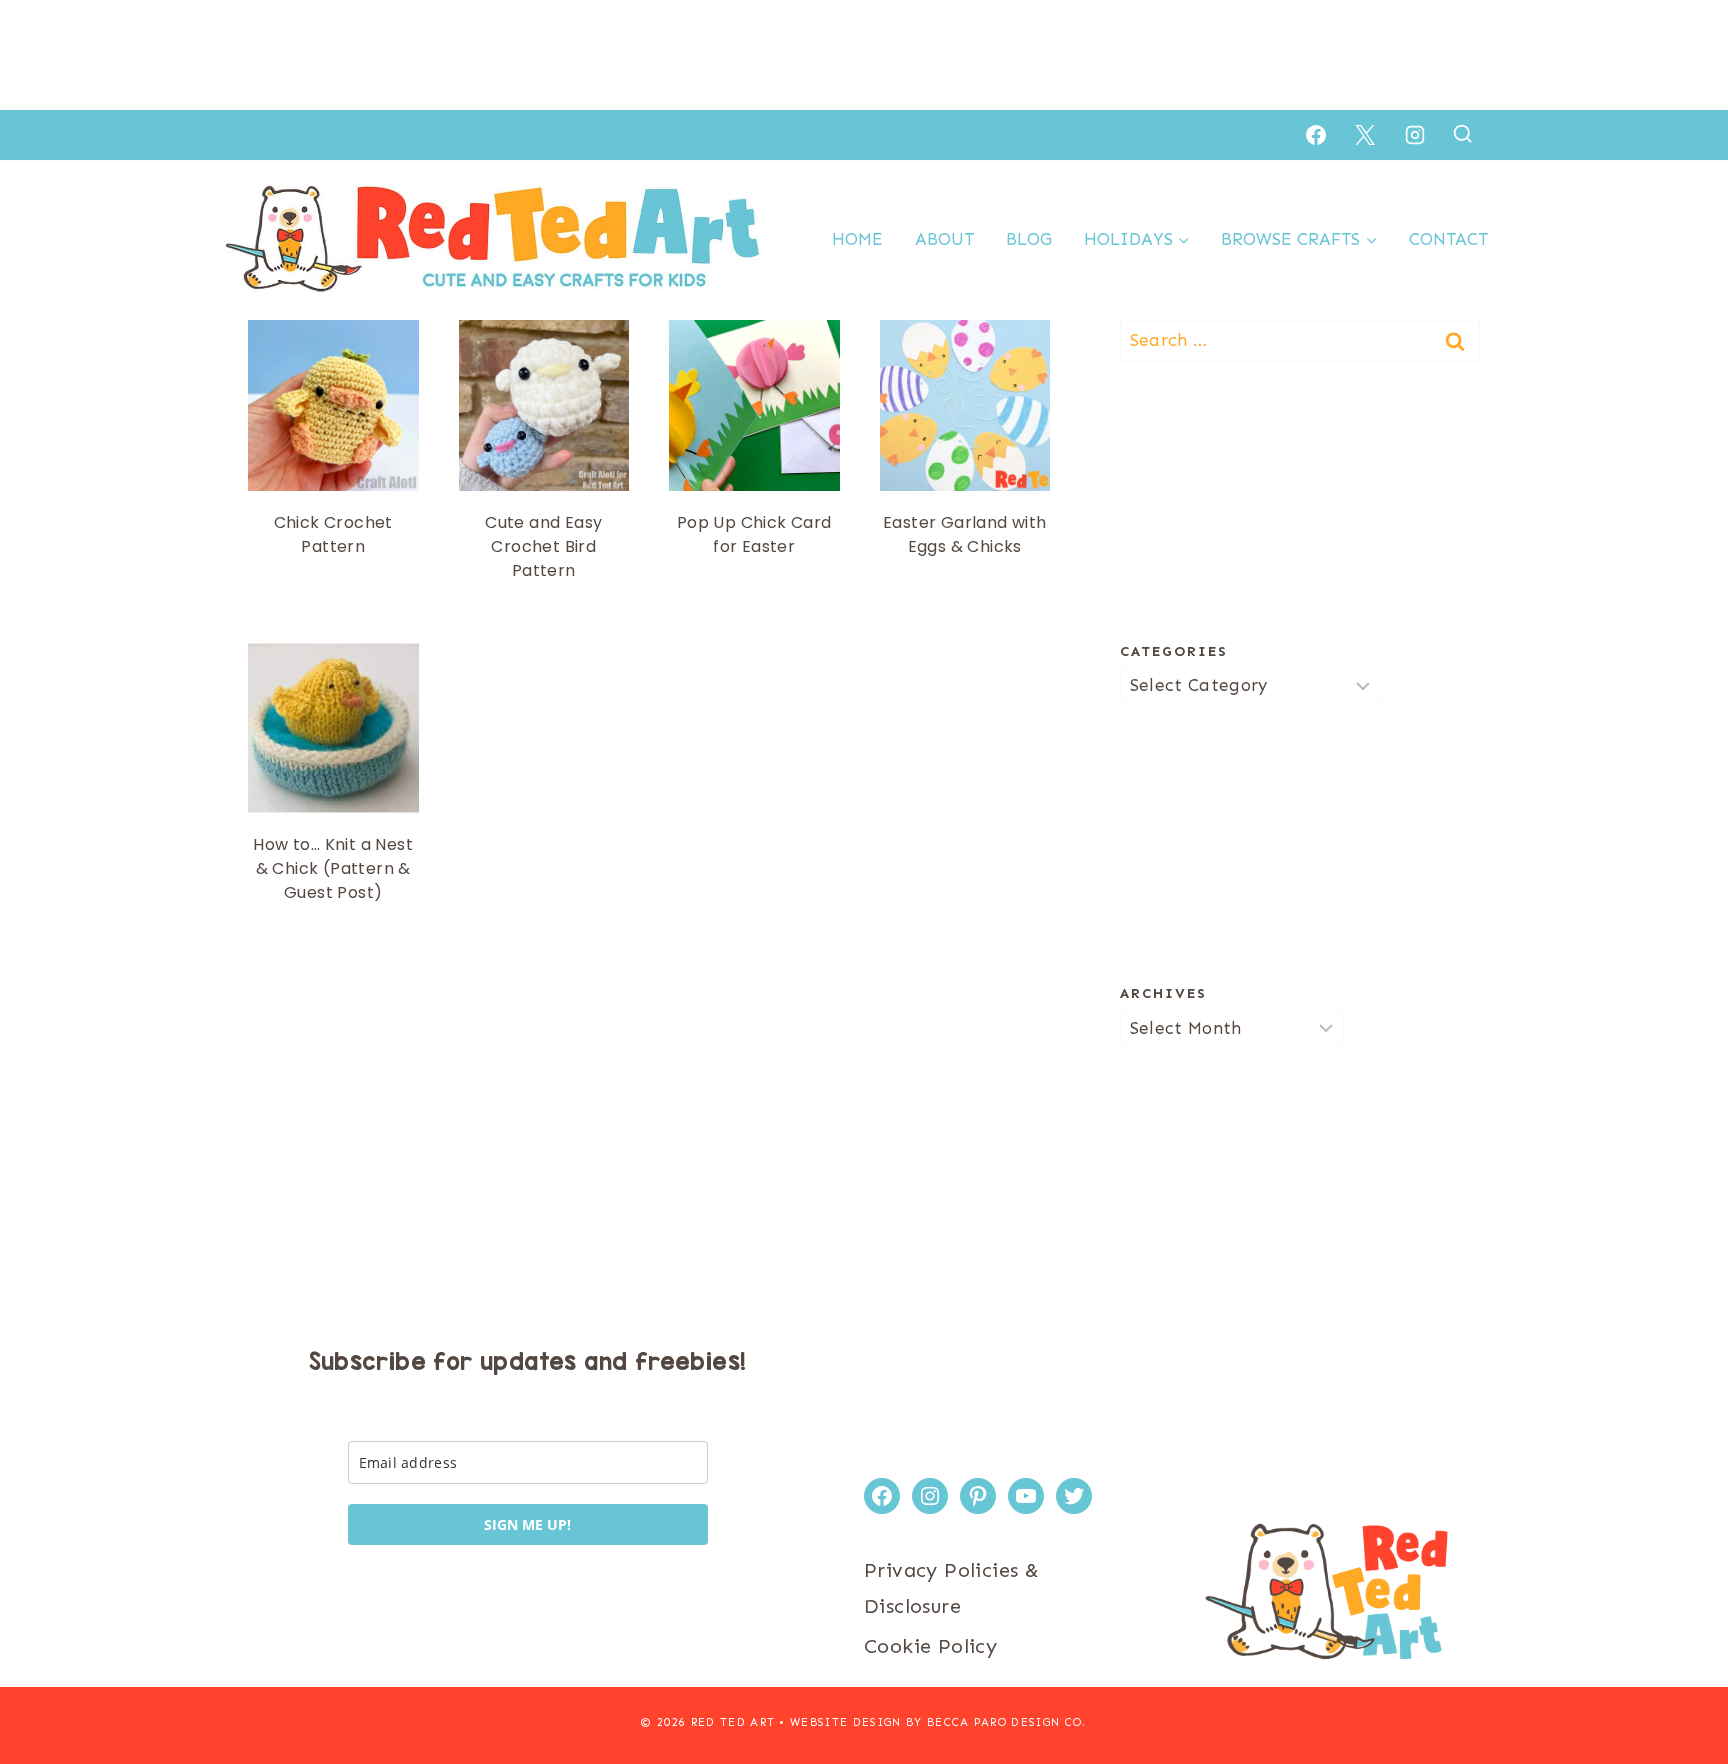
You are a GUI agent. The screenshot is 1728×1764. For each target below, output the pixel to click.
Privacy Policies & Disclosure (951, 1588)
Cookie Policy (930, 1646)
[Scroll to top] (1678, 1684)
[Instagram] (1415, 135)
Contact (1448, 239)
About (944, 239)
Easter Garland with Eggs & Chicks (965, 534)
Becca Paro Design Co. (1007, 1722)
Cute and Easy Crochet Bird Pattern (543, 546)
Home (857, 239)
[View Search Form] (1462, 134)
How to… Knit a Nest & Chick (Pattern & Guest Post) (333, 868)
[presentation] (333, 405)
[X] (1365, 135)
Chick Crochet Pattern (333, 534)
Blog (1029, 239)
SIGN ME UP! (527, 1524)
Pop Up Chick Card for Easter (754, 534)
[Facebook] (1316, 135)
